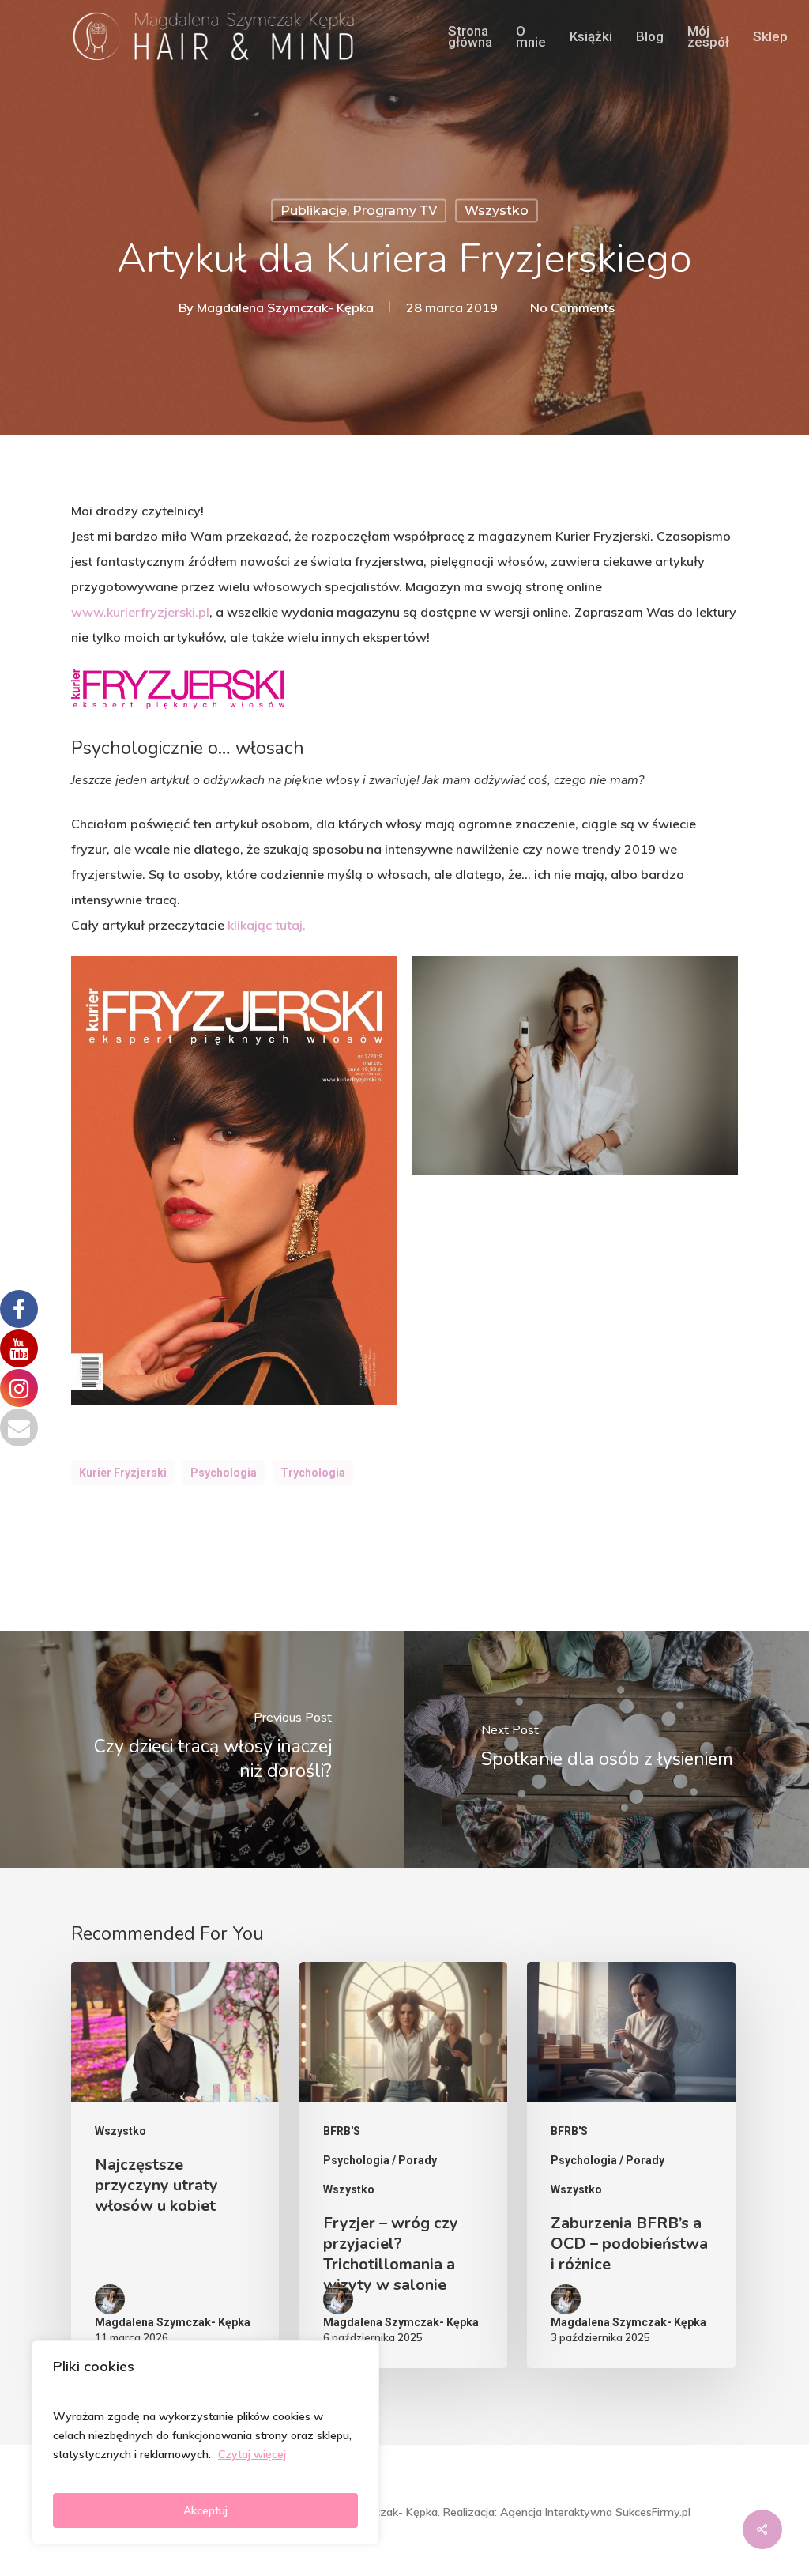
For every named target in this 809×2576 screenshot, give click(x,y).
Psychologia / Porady (380, 2160)
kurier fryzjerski (123, 1473)
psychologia (224, 1473)
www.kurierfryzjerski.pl (140, 612)
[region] (205, 2442)
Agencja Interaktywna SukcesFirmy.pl (595, 2512)
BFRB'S (342, 2131)
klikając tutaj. (267, 925)
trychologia (313, 1473)
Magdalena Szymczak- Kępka (285, 307)
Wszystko (497, 211)
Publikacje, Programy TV (359, 211)
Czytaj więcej (252, 2454)
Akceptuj (205, 2510)
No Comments (572, 307)
